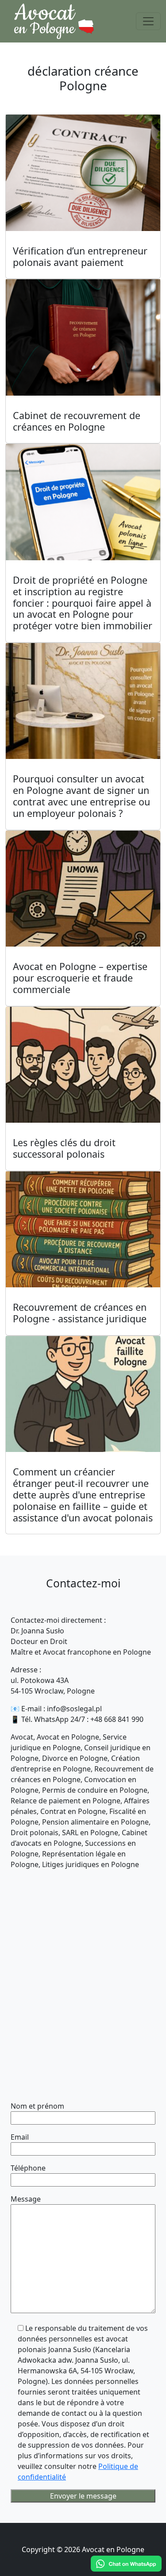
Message (26, 2199)
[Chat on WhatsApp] (126, 2564)
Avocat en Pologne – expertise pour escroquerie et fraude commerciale (80, 978)
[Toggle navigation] (148, 21)
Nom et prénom (37, 2106)
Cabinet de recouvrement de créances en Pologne (77, 421)
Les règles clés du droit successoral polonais (64, 1148)
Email (20, 2137)
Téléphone (28, 2168)
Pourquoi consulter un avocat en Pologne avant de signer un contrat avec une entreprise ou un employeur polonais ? (81, 796)
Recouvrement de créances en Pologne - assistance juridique (80, 1313)
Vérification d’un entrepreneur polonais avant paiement (80, 256)
